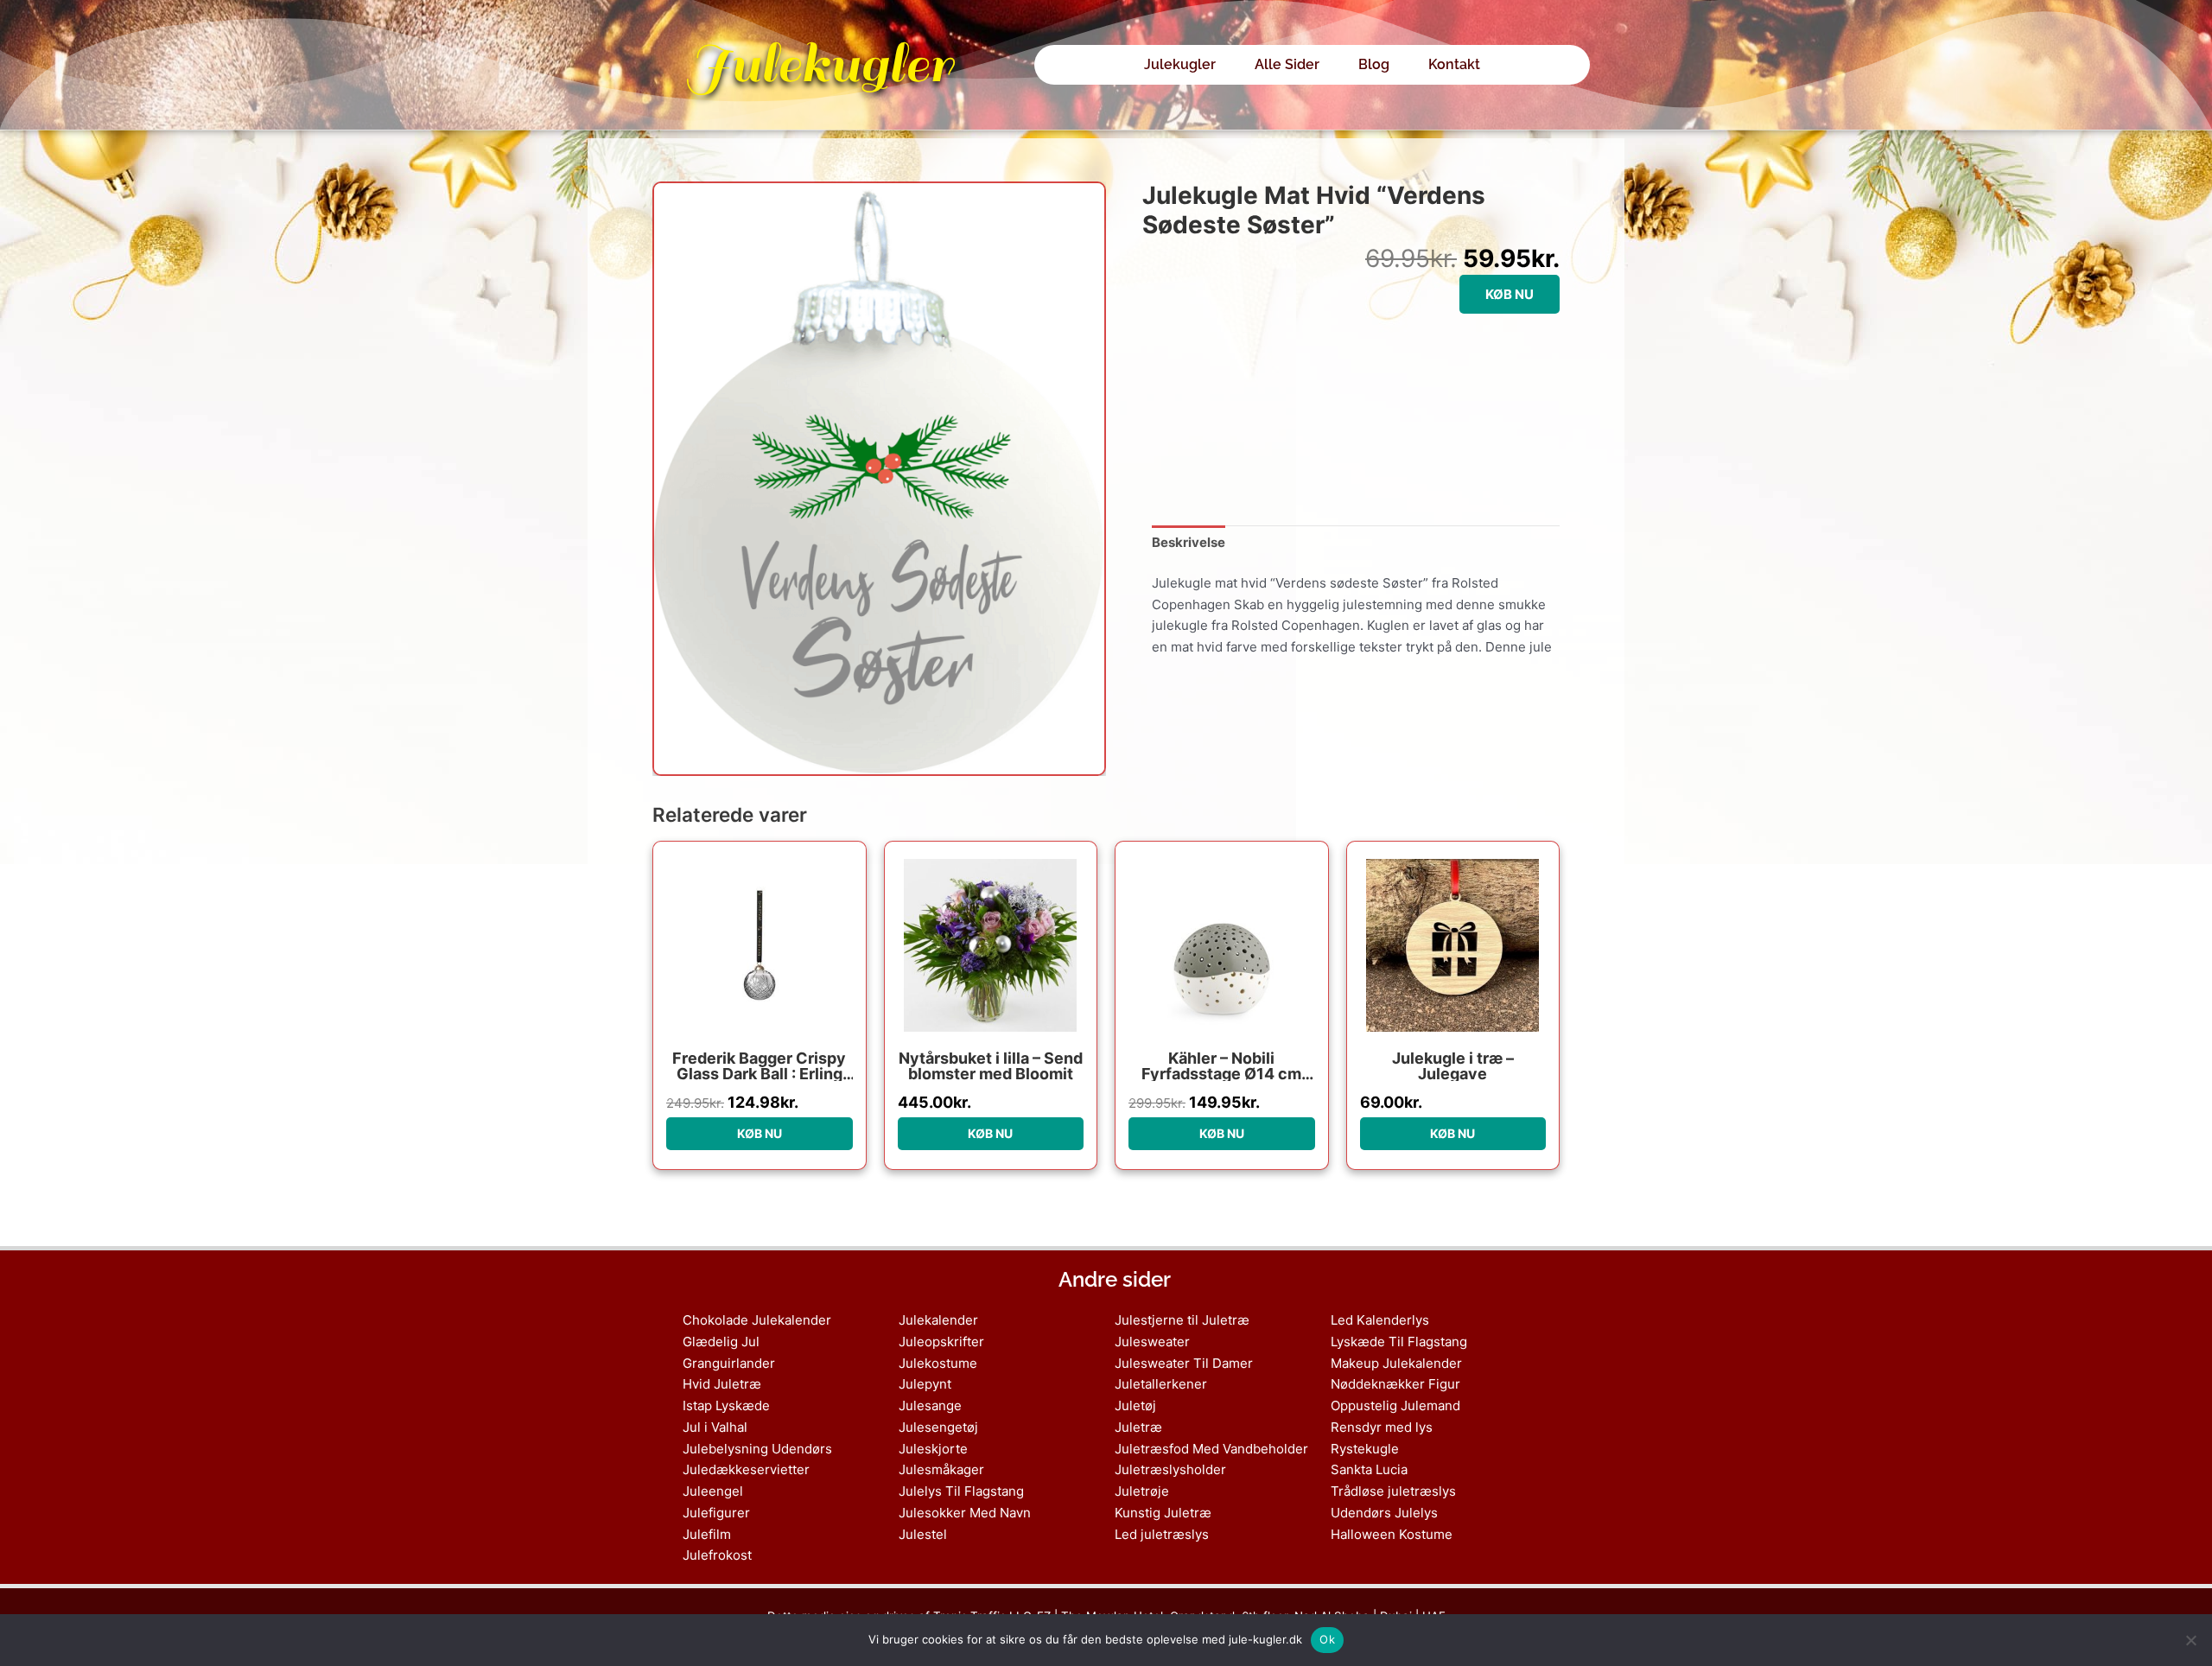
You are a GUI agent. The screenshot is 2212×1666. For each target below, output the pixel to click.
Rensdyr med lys (1382, 1427)
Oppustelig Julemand (1395, 1405)
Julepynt (925, 1384)
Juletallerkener (1161, 1384)
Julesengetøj (938, 1427)
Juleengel (713, 1491)
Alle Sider (1287, 64)
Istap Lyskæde (726, 1405)
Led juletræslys (1162, 1534)
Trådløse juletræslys (1393, 1491)
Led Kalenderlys (1380, 1320)
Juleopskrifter (941, 1342)
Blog (1374, 64)
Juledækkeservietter (746, 1469)
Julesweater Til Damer (1184, 1363)
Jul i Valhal (715, 1427)
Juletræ (1138, 1427)
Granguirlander (729, 1363)
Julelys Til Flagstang (961, 1491)
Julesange (930, 1405)
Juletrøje (1142, 1491)
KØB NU (1510, 294)
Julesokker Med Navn (965, 1513)
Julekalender (938, 1320)
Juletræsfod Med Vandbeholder (1211, 1449)
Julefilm (707, 1534)
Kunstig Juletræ (1163, 1513)
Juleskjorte (933, 1449)
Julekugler (819, 64)
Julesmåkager (941, 1469)
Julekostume (938, 1363)
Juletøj (1135, 1405)
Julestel (923, 1534)
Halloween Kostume (1392, 1534)
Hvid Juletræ (722, 1384)
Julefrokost (717, 1555)
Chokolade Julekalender (757, 1320)
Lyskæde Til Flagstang (1399, 1342)
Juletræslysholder (1170, 1469)
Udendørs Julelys (1384, 1513)
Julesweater (1152, 1342)
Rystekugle (1365, 1449)
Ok (1327, 1639)
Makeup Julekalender (1396, 1363)
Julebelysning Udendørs (757, 1449)
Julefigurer (716, 1513)
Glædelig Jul (721, 1342)
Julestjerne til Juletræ (1182, 1320)
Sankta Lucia (1369, 1469)
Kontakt (1454, 64)
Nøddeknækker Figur (1395, 1384)
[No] (2190, 1640)
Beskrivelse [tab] (1189, 542)
